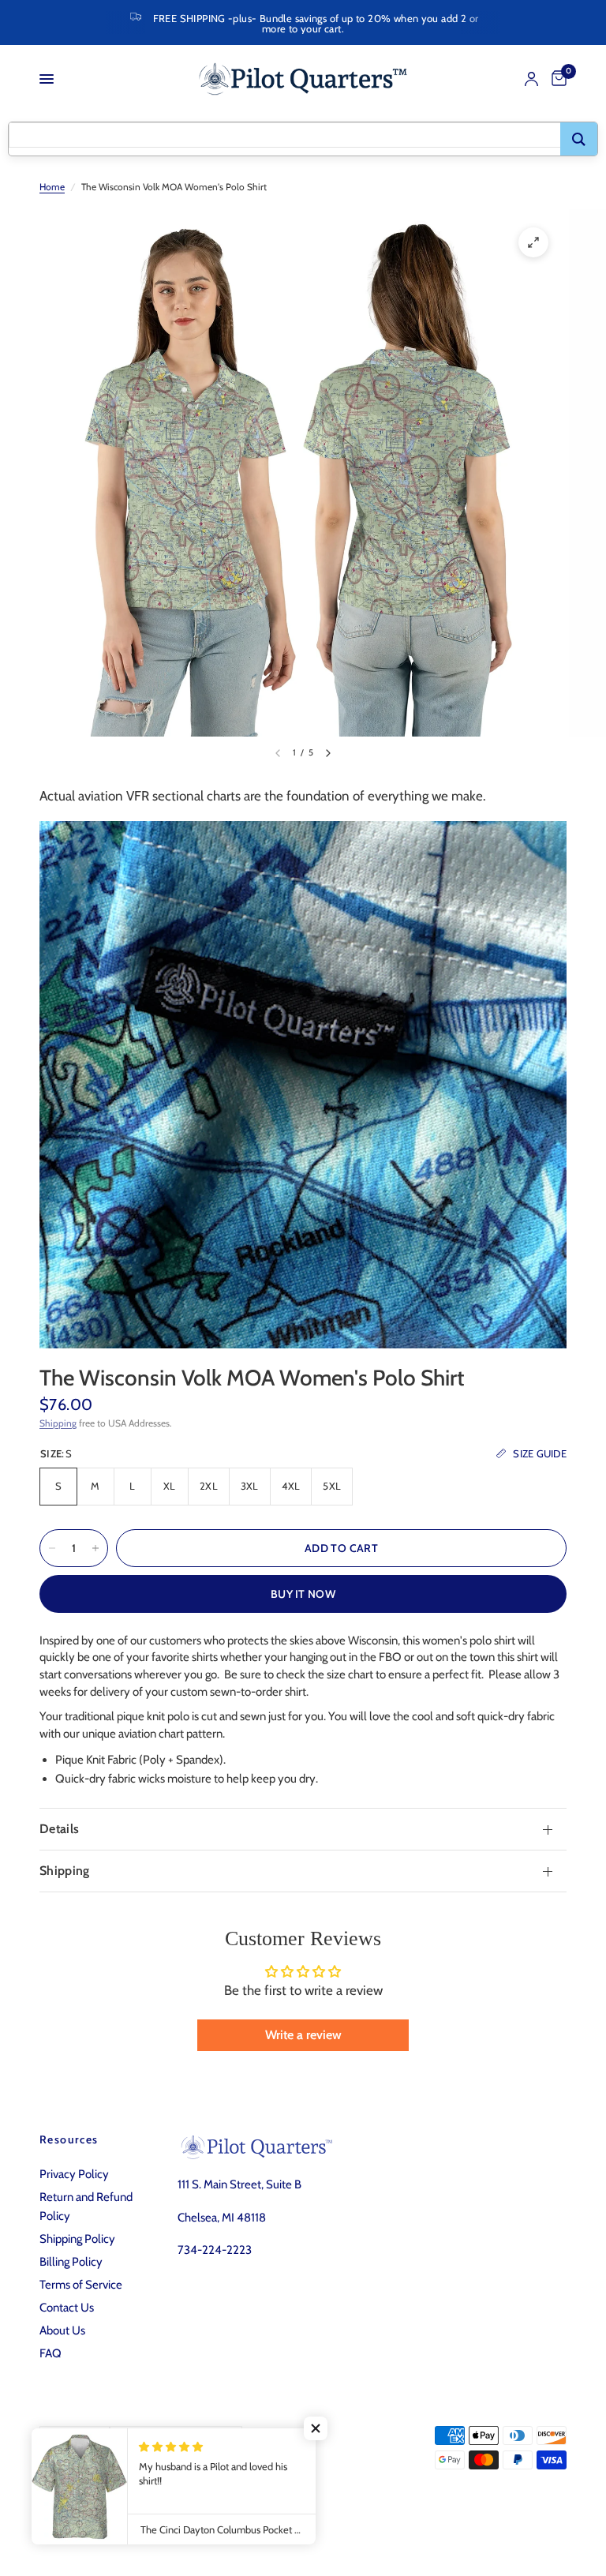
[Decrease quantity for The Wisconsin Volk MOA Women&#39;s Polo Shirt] (52, 1548)
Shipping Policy (77, 2239)
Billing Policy (71, 2262)
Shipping (58, 1423)
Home (52, 187)
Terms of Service (81, 2285)
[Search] (579, 139)
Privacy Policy (74, 2174)
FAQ (50, 2353)
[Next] (328, 753)
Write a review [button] (303, 2035)
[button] (316, 2428)
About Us (62, 2330)
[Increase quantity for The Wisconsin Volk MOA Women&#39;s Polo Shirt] (95, 1548)
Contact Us (67, 2308)
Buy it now (303, 1594)
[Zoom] (533, 242)
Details (59, 1829)
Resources (69, 2139)
